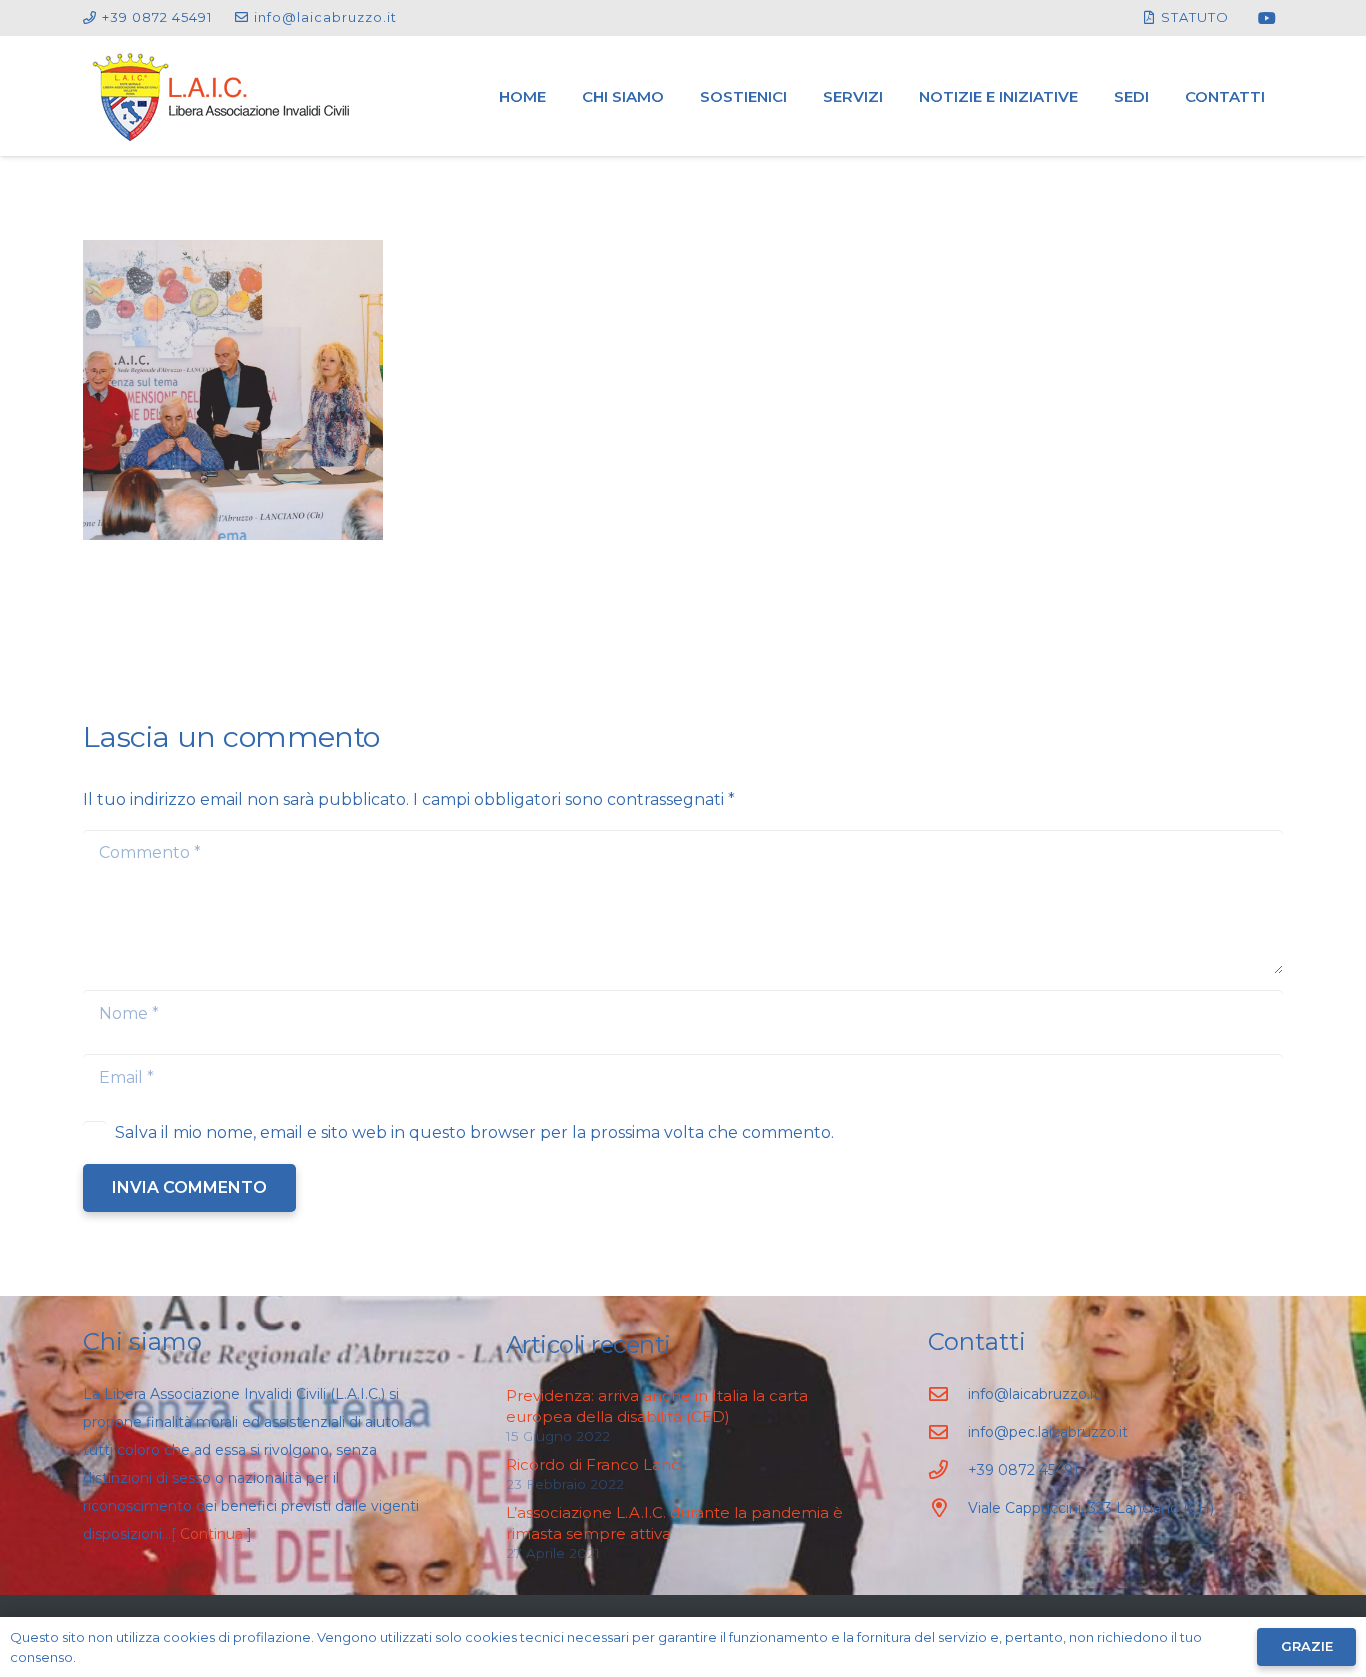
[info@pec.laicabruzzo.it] (948, 1431)
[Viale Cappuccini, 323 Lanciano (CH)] (948, 1507)
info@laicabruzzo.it (1033, 1394)
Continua (211, 1534)
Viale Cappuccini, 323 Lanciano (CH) (1091, 1508)
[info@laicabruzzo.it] (948, 1393)
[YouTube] (1267, 18)
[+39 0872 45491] (948, 1469)
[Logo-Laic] (221, 96)
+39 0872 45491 (1023, 1470)
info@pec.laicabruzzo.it (1048, 1432)
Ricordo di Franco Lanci (594, 1464)
